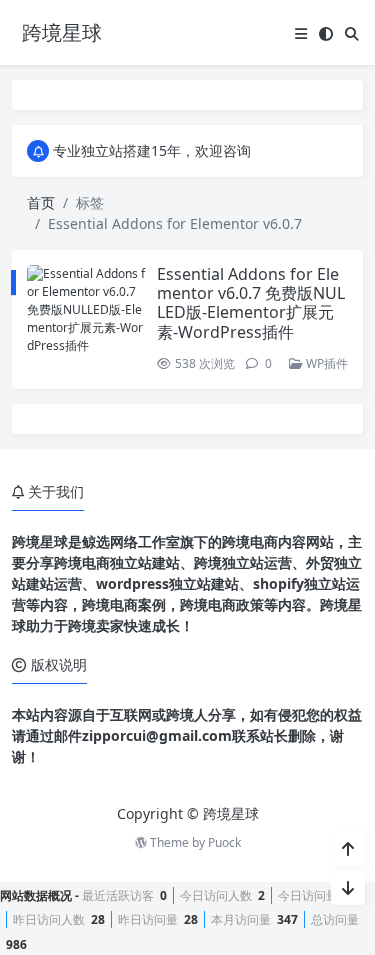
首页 (41, 202)
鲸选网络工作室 (131, 541)
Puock (224, 842)
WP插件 (325, 363)
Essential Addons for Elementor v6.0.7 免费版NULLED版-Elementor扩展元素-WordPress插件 (251, 303)
